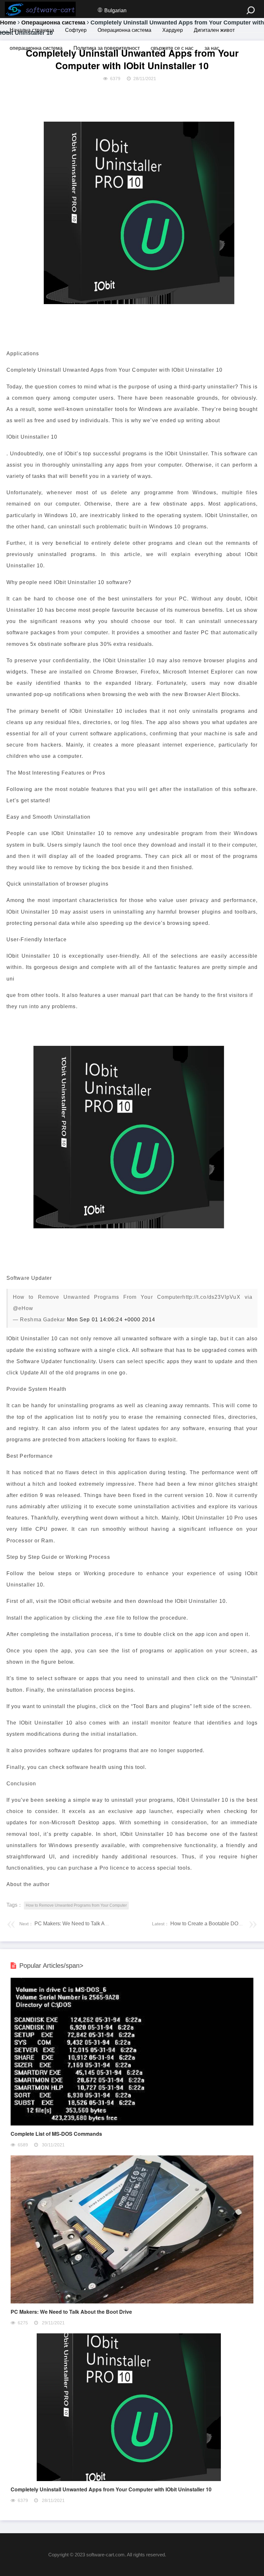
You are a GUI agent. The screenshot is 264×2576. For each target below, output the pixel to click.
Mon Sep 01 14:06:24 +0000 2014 (111, 1320)
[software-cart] (40, 9)
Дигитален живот (214, 30)
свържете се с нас (172, 48)
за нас (212, 48)
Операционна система (124, 30)
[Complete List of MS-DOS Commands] (132, 2124)
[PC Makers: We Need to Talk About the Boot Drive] (132, 2302)
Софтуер (76, 30)
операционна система (36, 48)
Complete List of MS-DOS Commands (56, 2134)
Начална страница (32, 30)
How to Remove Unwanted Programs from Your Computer (76, 1905)
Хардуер (173, 30)
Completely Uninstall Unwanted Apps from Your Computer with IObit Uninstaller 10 (111, 2489)
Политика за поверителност (107, 48)
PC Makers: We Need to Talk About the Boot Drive (91, 1924)
